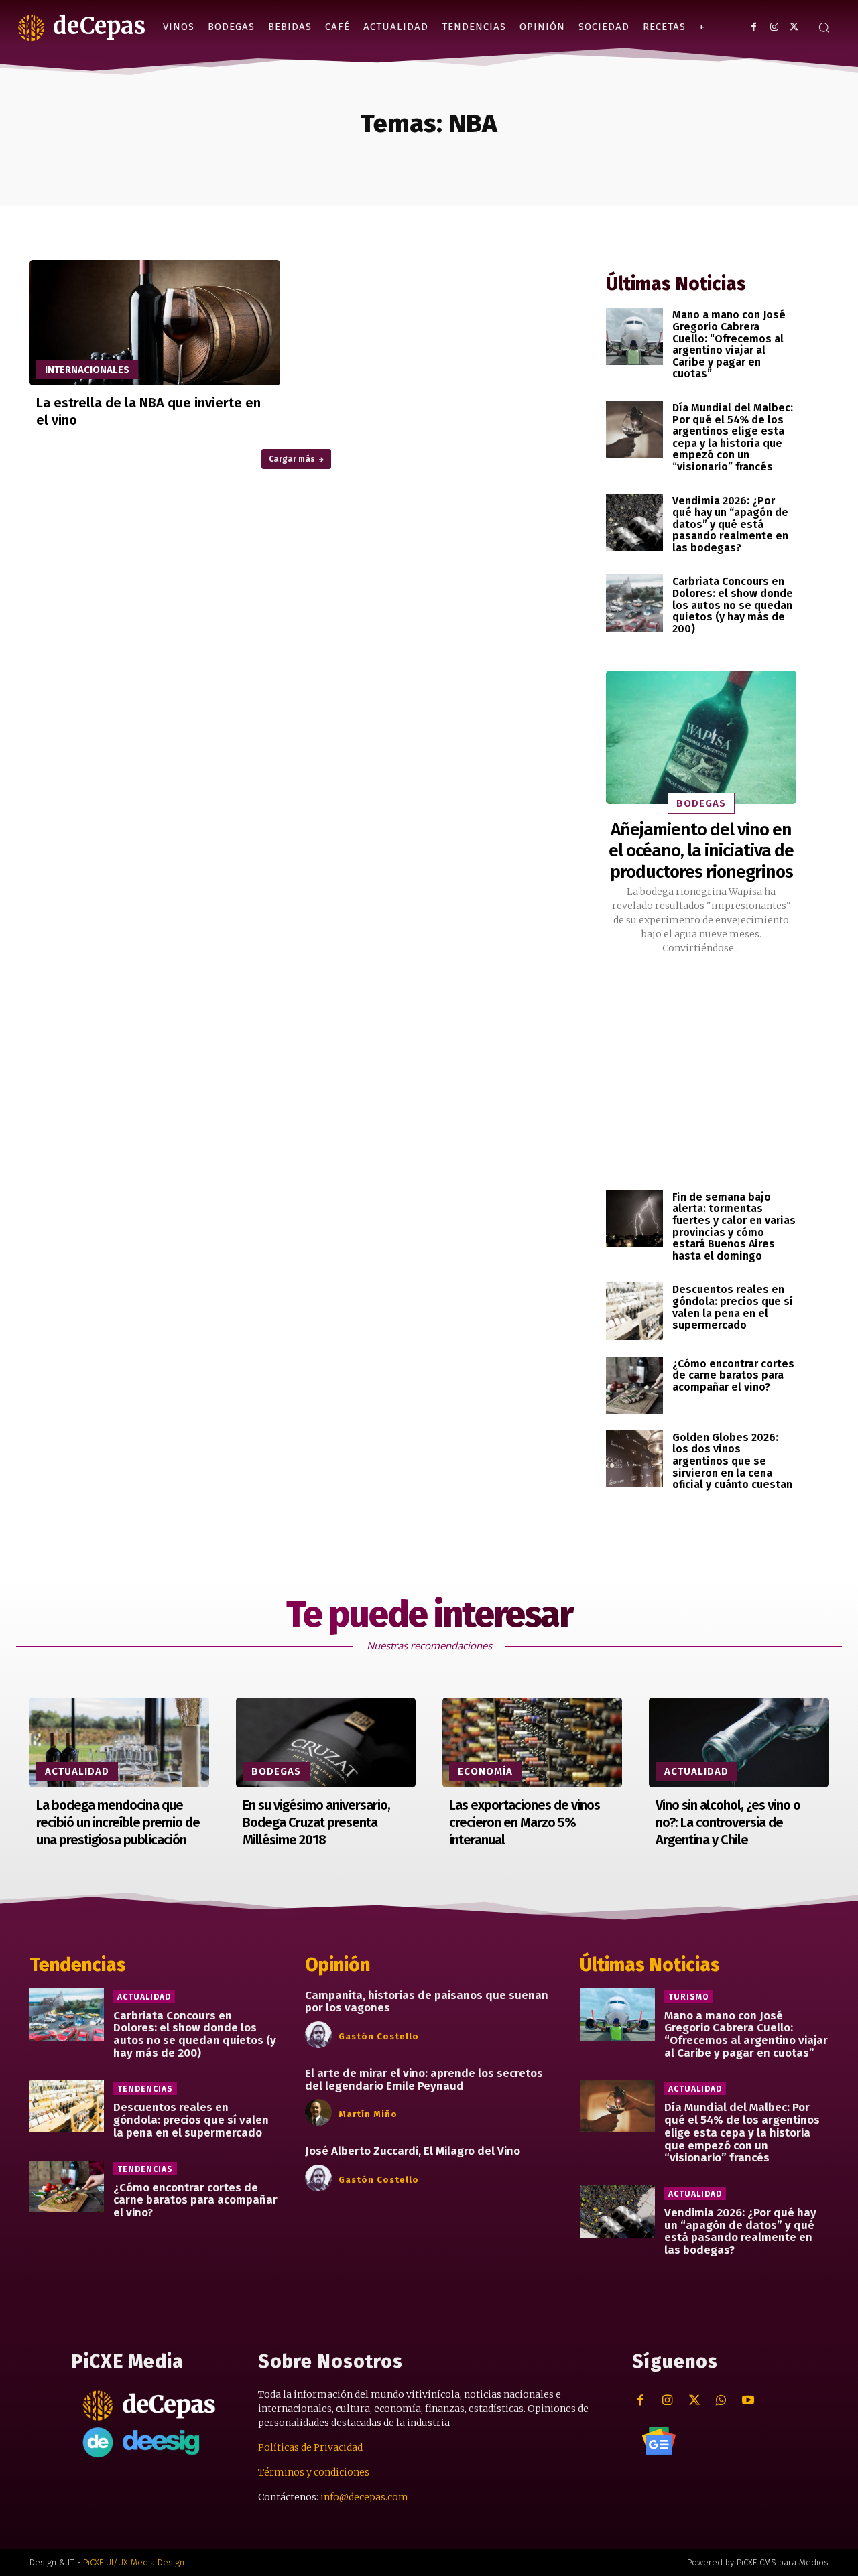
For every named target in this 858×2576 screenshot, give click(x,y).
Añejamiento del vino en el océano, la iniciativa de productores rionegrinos (701, 851)
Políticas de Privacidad (310, 2447)
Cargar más (292, 459)
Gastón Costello (379, 2036)
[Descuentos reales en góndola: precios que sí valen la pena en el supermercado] (634, 1311)
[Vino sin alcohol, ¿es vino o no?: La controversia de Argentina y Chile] (739, 1743)
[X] (794, 27)
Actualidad (77, 1771)
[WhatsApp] (721, 2401)
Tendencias (145, 2089)
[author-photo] (320, 2035)
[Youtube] (748, 2401)
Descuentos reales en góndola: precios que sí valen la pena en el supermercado (733, 1307)
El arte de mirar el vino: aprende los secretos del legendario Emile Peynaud (424, 2080)
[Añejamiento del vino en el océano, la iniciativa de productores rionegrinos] (701, 737)
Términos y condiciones (314, 2472)
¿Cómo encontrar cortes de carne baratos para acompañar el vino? (733, 1375)
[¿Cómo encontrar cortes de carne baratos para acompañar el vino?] (634, 1385)
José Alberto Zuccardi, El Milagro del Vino (413, 2151)
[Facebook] (754, 27)
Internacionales (87, 370)
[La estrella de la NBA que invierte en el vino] (155, 323)
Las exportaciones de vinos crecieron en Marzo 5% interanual (525, 1822)
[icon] (659, 2441)
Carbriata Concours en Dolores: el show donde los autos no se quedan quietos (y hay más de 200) (733, 605)
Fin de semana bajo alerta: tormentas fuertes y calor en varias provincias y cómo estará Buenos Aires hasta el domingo (734, 1226)
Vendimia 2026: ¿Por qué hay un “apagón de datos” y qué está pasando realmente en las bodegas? (730, 524)
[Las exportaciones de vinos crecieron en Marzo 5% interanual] (532, 1743)
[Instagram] (774, 27)
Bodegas (701, 803)
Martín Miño (368, 2114)
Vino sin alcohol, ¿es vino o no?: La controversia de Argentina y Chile (728, 1822)
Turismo (688, 1997)
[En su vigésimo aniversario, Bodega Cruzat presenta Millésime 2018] (326, 1743)
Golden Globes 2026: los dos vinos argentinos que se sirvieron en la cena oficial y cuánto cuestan (732, 1461)
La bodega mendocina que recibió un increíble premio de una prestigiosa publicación (118, 1822)
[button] (824, 27)
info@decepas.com (364, 2497)
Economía (485, 1771)
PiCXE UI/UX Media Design (134, 2562)
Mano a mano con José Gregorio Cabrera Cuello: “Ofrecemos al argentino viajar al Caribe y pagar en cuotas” (729, 344)
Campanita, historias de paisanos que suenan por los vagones (427, 2002)
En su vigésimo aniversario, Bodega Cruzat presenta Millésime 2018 (316, 1822)
